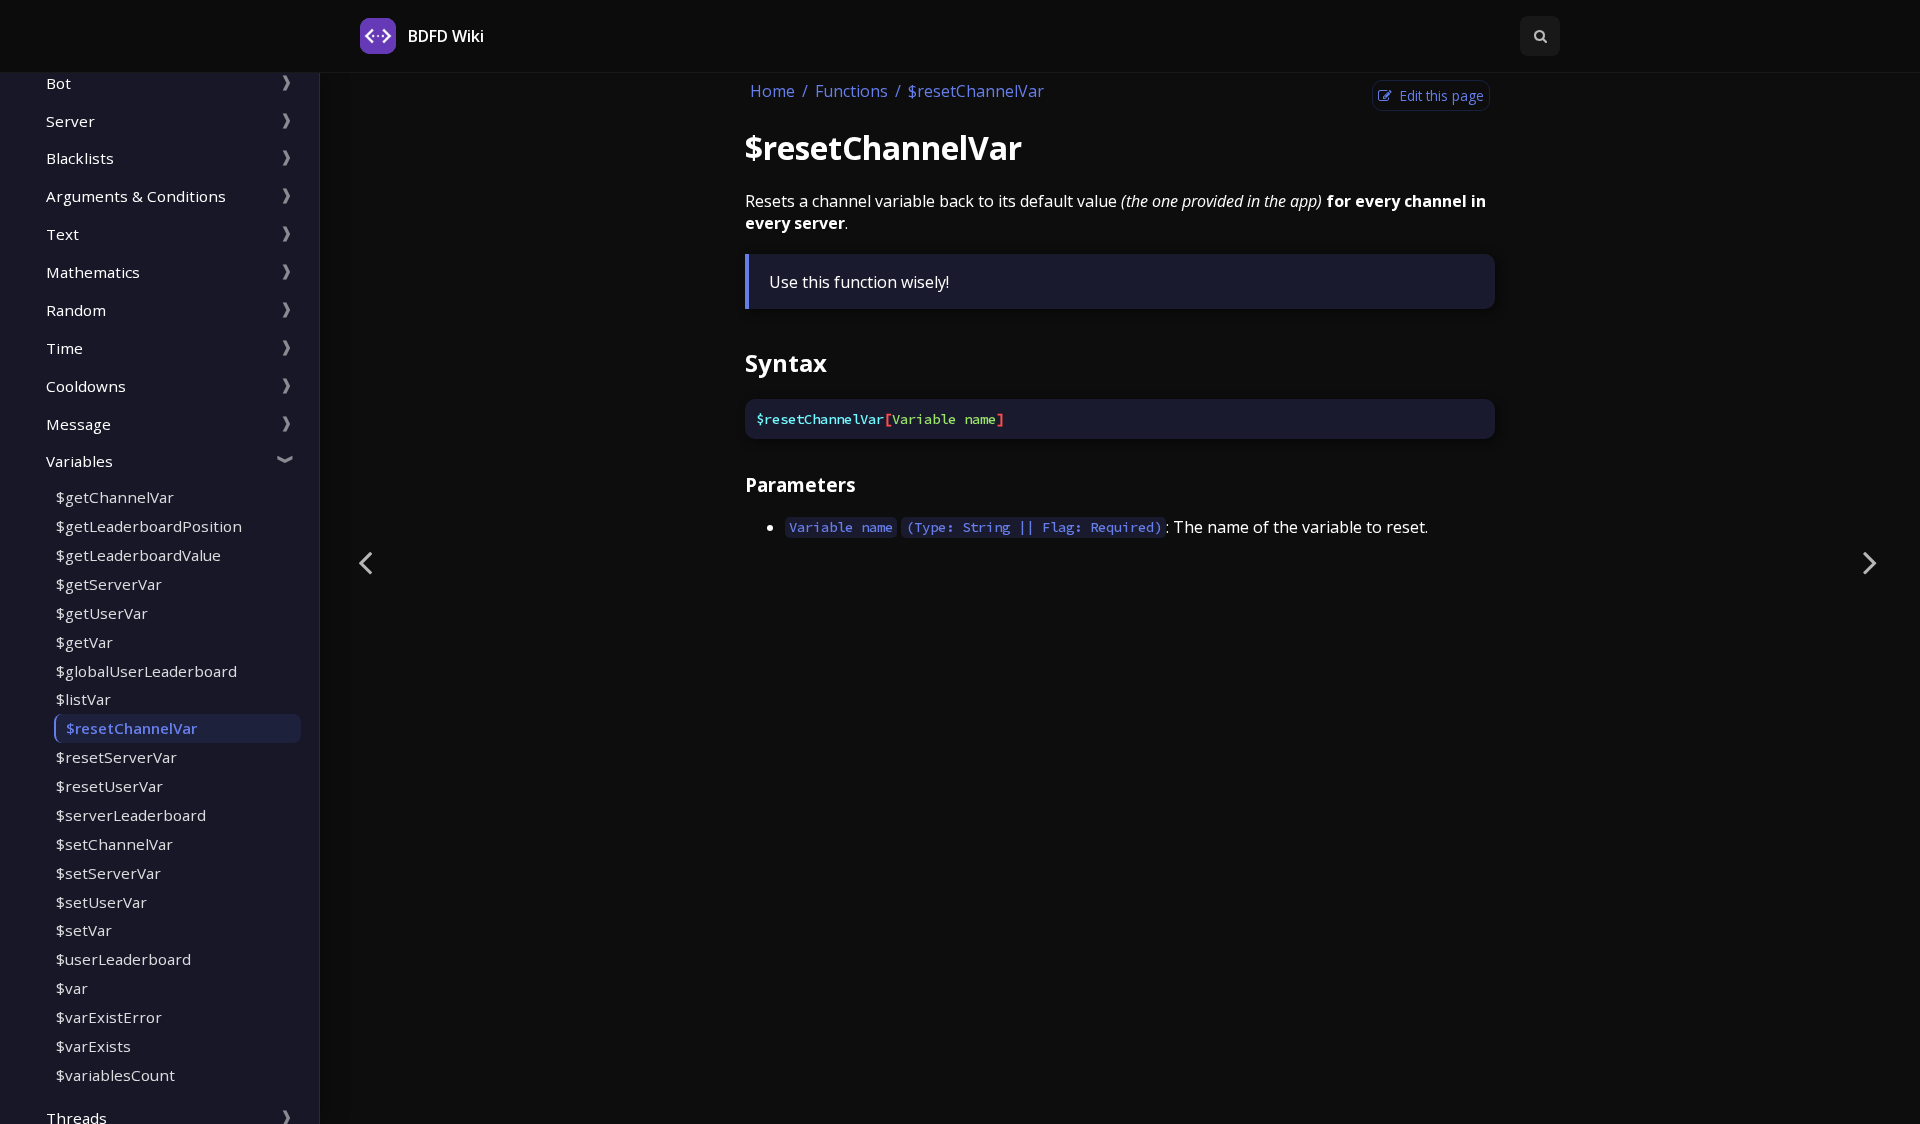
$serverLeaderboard (131, 815)
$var (72, 988)
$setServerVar (108, 873)
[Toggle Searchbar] (1540, 36)
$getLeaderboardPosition (149, 526)
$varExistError (109, 1017)
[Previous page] (365, 562)
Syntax (786, 362)
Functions (851, 91)
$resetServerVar (116, 757)
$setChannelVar (114, 844)
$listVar (83, 699)
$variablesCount (115, 1075)
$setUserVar (101, 902)
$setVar (84, 930)
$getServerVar (109, 584)
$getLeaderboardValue (138, 555)
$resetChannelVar (131, 728)
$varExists (93, 1046)
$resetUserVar (109, 786)
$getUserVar (102, 613)
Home (772, 91)
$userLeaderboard (123, 959)
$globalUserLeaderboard (146, 671)
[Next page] (1870, 562)
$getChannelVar (115, 497)
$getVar (84, 642)
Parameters (800, 484)
